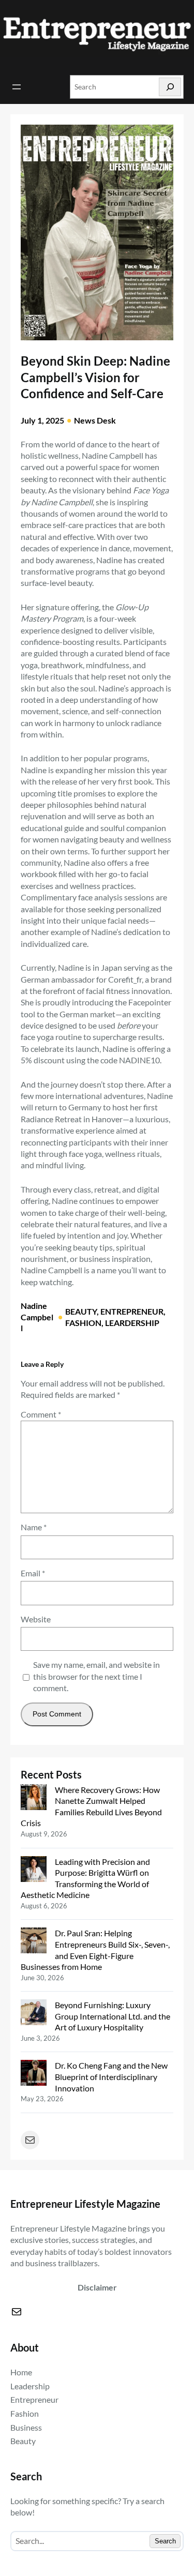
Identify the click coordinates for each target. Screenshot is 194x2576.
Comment (41, 1414)
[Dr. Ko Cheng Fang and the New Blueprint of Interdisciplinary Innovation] (34, 2074)
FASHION (83, 1323)
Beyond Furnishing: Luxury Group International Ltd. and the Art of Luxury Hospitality (113, 2016)
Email (33, 1573)
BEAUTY (81, 1311)
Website (36, 1619)
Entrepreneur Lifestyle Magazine (85, 2204)
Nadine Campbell (37, 1317)
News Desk (95, 420)
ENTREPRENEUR (132, 1311)
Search (165, 2541)
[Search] (170, 87)
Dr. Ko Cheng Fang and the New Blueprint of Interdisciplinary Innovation (111, 2076)
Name (34, 1527)
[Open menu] (17, 87)
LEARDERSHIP (132, 1323)
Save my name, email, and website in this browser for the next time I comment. (96, 1676)
